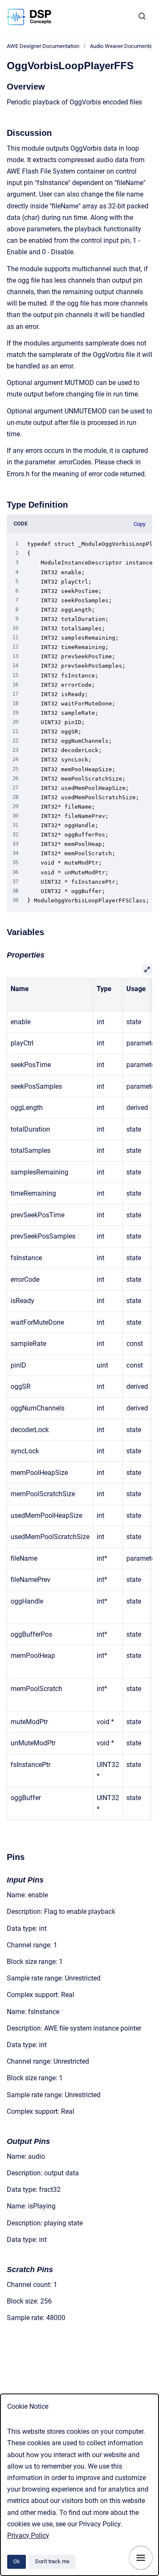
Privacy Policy (28, 2535)
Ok (17, 2561)
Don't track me (52, 2561)
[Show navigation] (141, 2558)
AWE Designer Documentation (43, 46)
